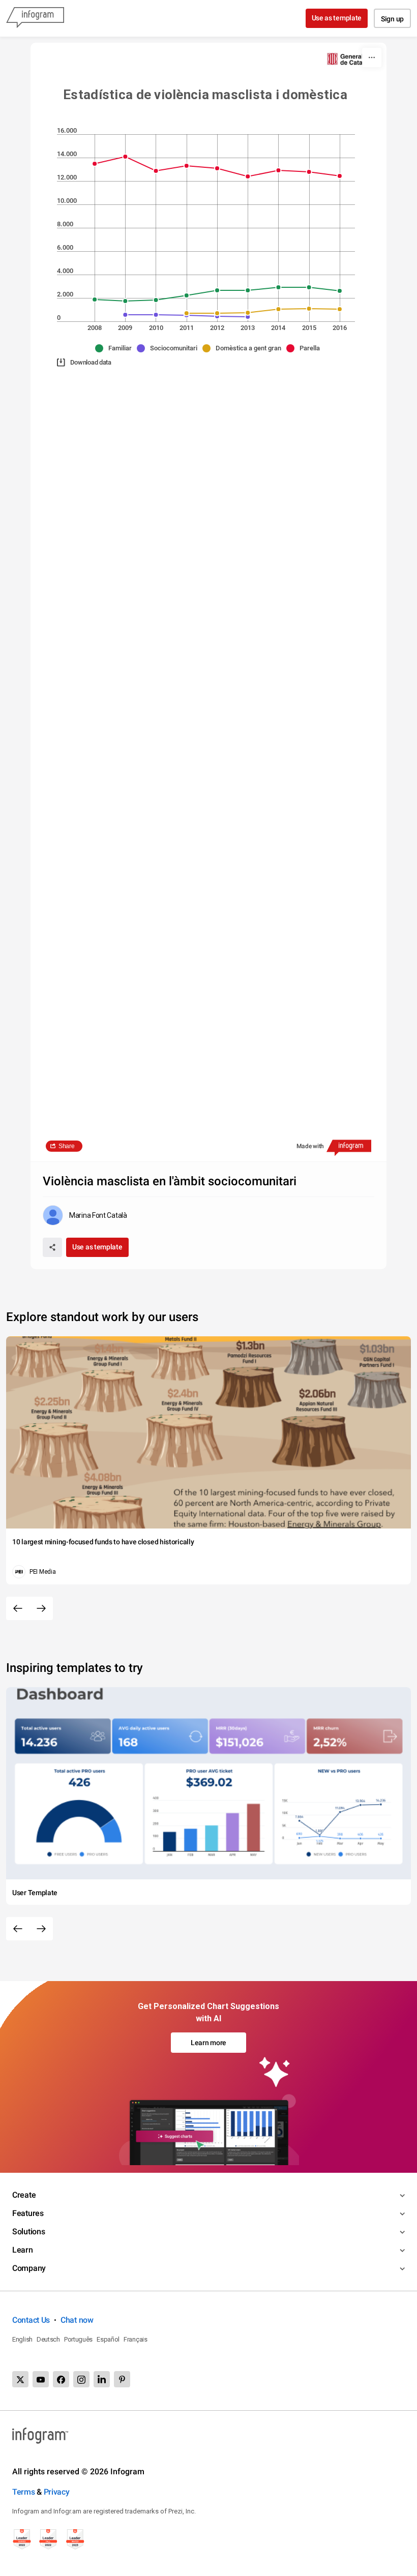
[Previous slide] (18, 1608)
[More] (372, 57)
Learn (23, 2250)
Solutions (28, 2231)
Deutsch (48, 2339)
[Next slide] (41, 1608)
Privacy (57, 2492)
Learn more (208, 2043)
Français (136, 2339)
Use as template (337, 18)
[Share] (52, 1247)
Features (28, 2213)
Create (24, 2195)
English (22, 2339)
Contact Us (31, 2320)
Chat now (77, 2320)
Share (67, 1146)
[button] (116, 348)
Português (78, 2339)
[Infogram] (35, 18)
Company (29, 2268)
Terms (24, 2492)
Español (108, 2339)
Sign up (392, 19)
